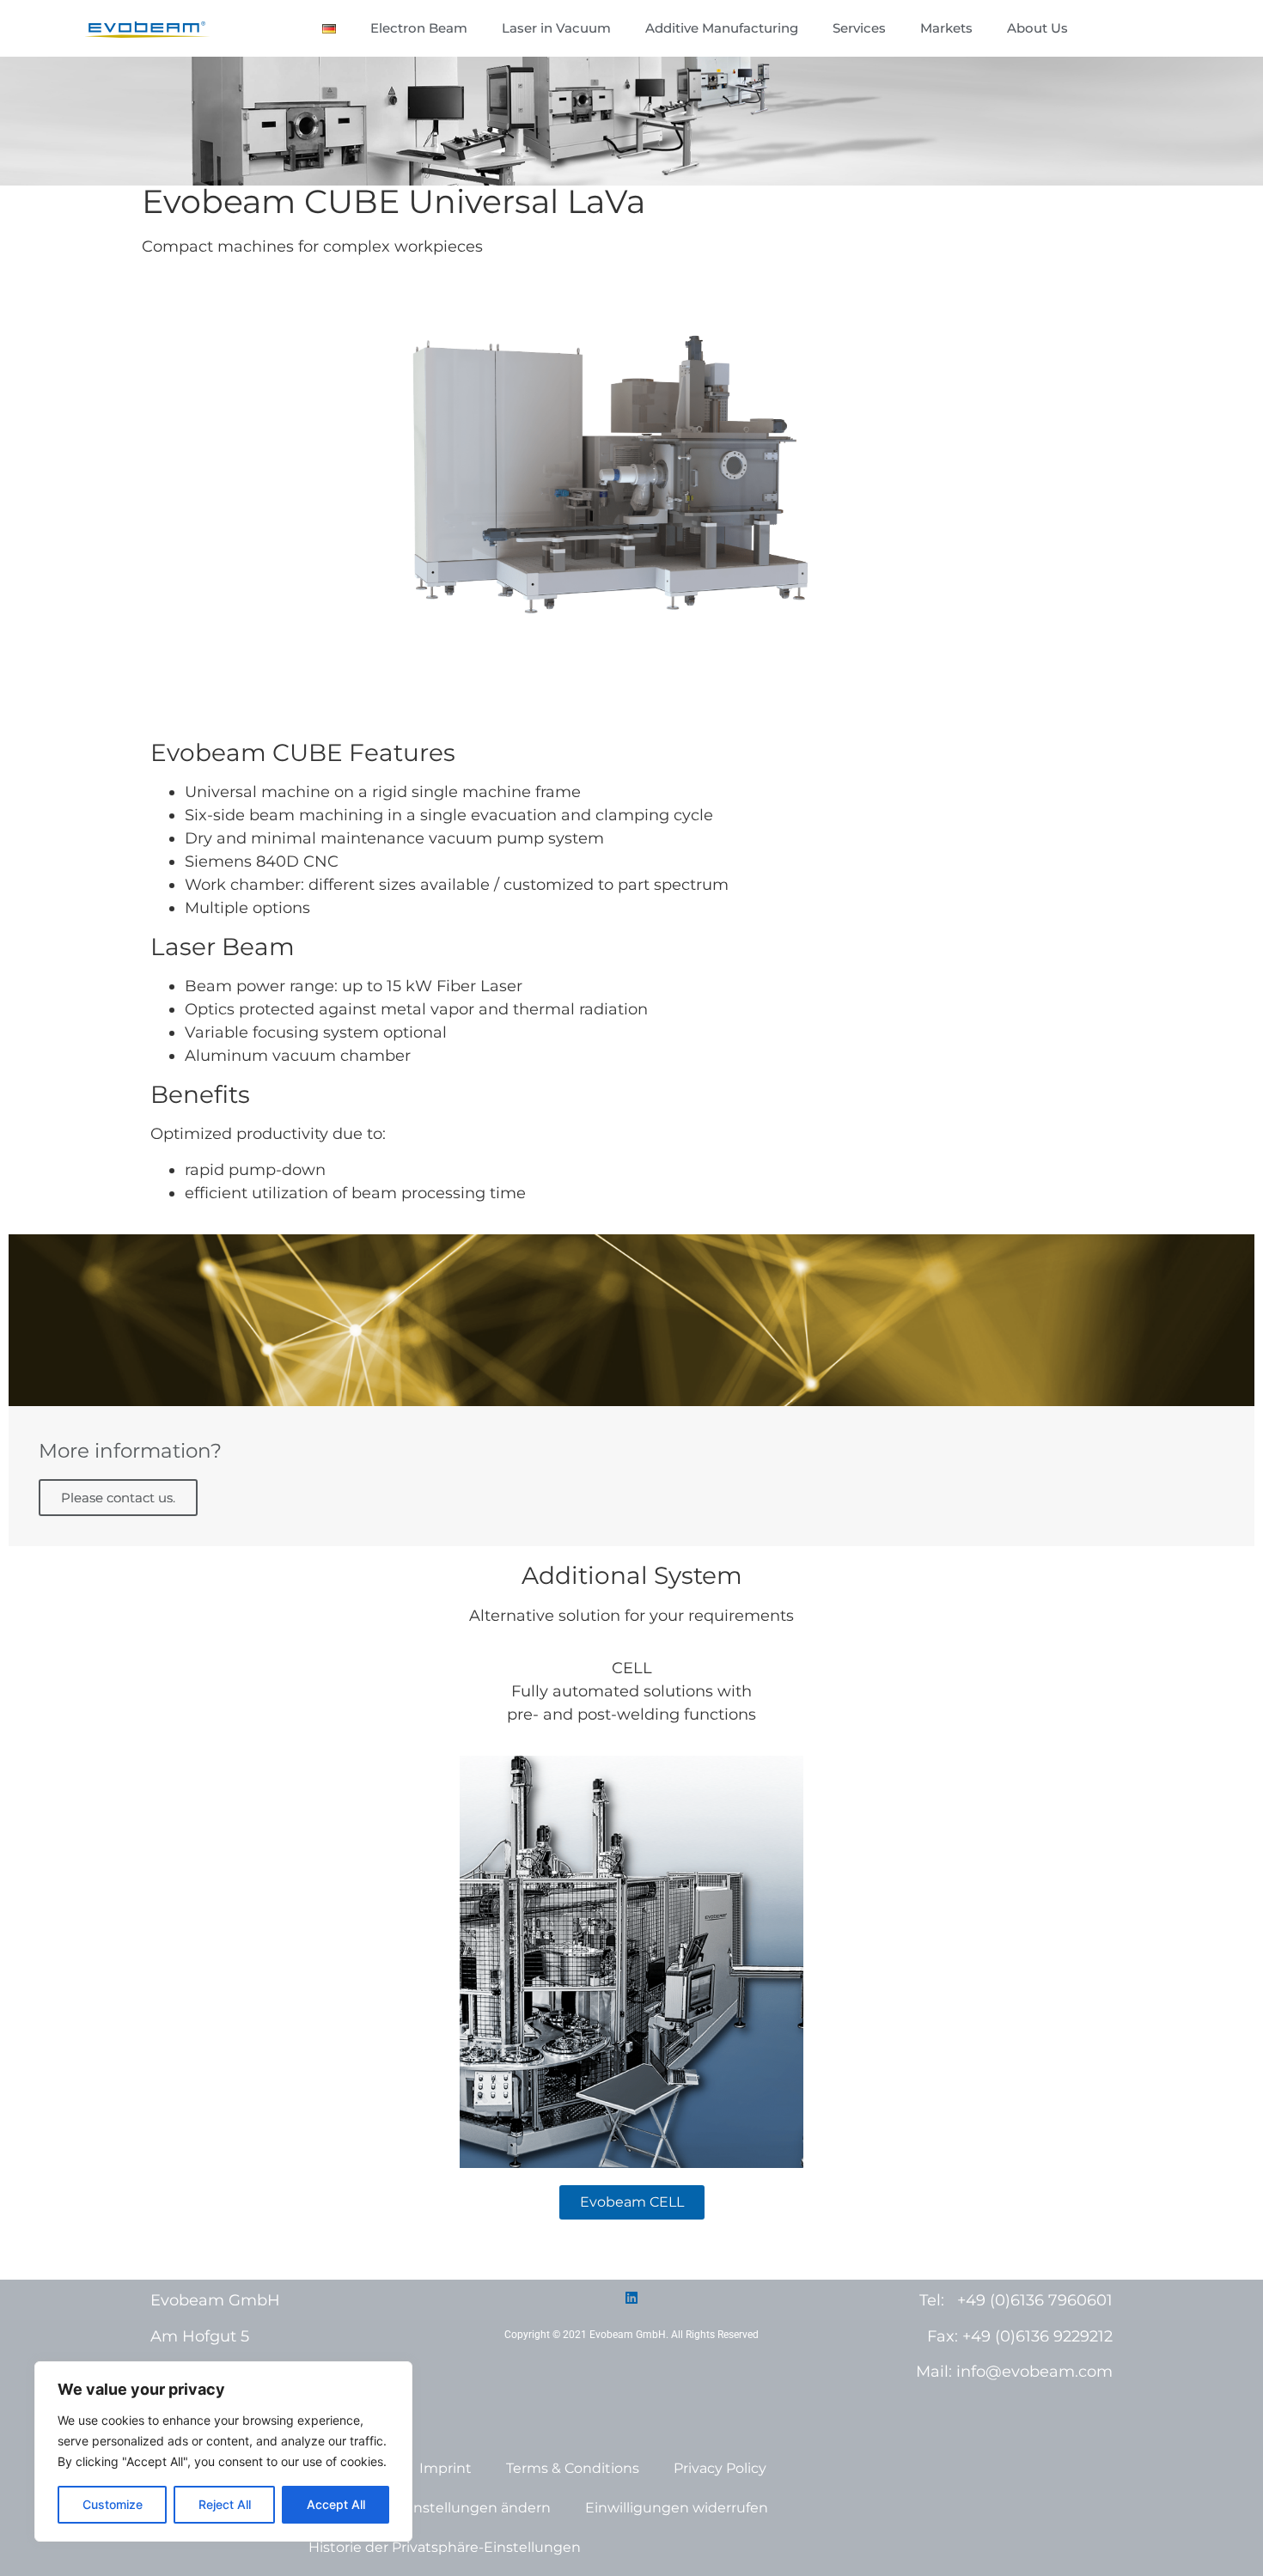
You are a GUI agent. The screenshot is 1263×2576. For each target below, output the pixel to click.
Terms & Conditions (573, 2468)
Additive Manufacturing (722, 28)
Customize (113, 2504)
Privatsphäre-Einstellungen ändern (430, 2508)
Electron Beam (419, 28)
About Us (1037, 28)
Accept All (336, 2504)
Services (859, 28)
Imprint (445, 2468)
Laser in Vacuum (556, 28)
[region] (223, 2451)
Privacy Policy (720, 2468)
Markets (946, 28)
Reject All (225, 2504)
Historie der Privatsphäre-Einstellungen (445, 2547)
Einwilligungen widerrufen (677, 2508)
